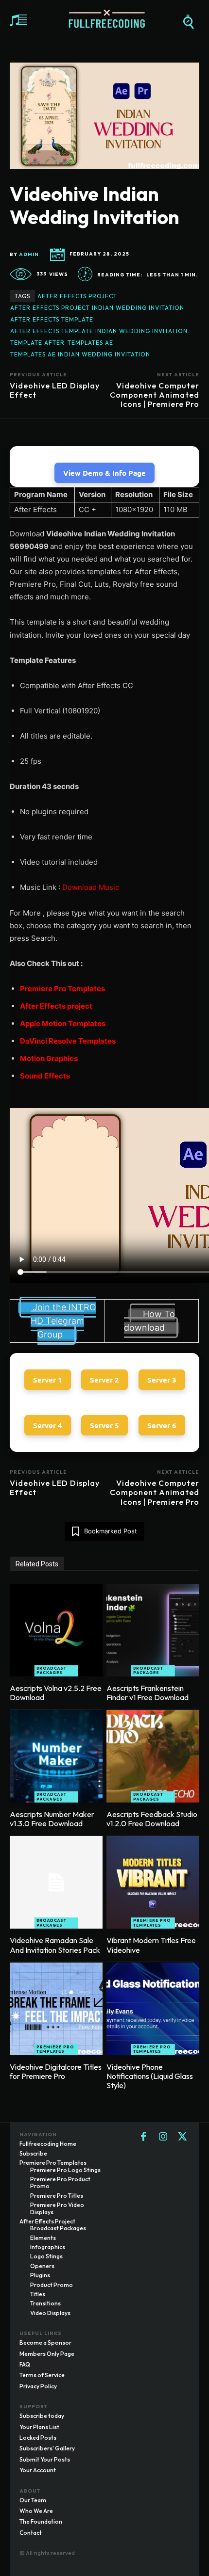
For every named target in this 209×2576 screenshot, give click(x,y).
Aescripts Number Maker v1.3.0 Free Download (52, 1819)
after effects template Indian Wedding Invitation (99, 331)
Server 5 (104, 1425)
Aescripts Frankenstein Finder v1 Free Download (148, 1693)
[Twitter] (182, 2137)
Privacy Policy (38, 2386)
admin (29, 255)
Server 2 (104, 1380)
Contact (31, 2533)
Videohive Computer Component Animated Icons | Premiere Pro (155, 395)
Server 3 (162, 1380)
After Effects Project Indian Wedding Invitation (97, 308)
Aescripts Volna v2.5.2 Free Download (56, 1693)
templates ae (90, 343)
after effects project (77, 296)
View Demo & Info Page (104, 473)
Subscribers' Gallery (47, 2448)
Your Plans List (39, 2427)
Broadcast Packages (52, 1671)
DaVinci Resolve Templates (68, 1041)
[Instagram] (163, 2137)
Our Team (33, 2500)
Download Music (91, 887)
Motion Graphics (49, 1058)
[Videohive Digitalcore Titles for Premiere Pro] (56, 2009)
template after (37, 343)
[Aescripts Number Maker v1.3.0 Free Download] (56, 1756)
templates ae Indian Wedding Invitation (80, 354)
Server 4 (48, 1425)
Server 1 (48, 1380)
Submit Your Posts (45, 2459)
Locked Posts (38, 2438)
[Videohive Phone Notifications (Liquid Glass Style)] (153, 2009)
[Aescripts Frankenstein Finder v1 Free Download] (153, 1630)
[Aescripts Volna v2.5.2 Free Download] (56, 1630)
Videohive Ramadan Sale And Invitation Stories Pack (55, 1945)
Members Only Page (47, 2354)
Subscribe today (42, 2416)
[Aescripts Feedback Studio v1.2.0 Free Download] (153, 1756)
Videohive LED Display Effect (55, 390)
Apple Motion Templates (63, 1023)
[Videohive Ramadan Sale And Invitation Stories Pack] (56, 1882)
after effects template (52, 319)
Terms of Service (42, 2375)
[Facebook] (143, 2137)
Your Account (38, 2470)
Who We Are (36, 2511)
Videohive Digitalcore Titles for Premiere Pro (56, 2071)
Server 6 (162, 1425)
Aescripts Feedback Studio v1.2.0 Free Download (152, 1819)
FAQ (25, 2364)
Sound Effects (45, 1076)
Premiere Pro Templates (62, 989)
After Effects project (56, 1006)
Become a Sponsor (45, 2343)
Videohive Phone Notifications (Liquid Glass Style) (150, 2076)
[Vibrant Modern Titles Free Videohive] (153, 1882)
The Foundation (41, 2521)
